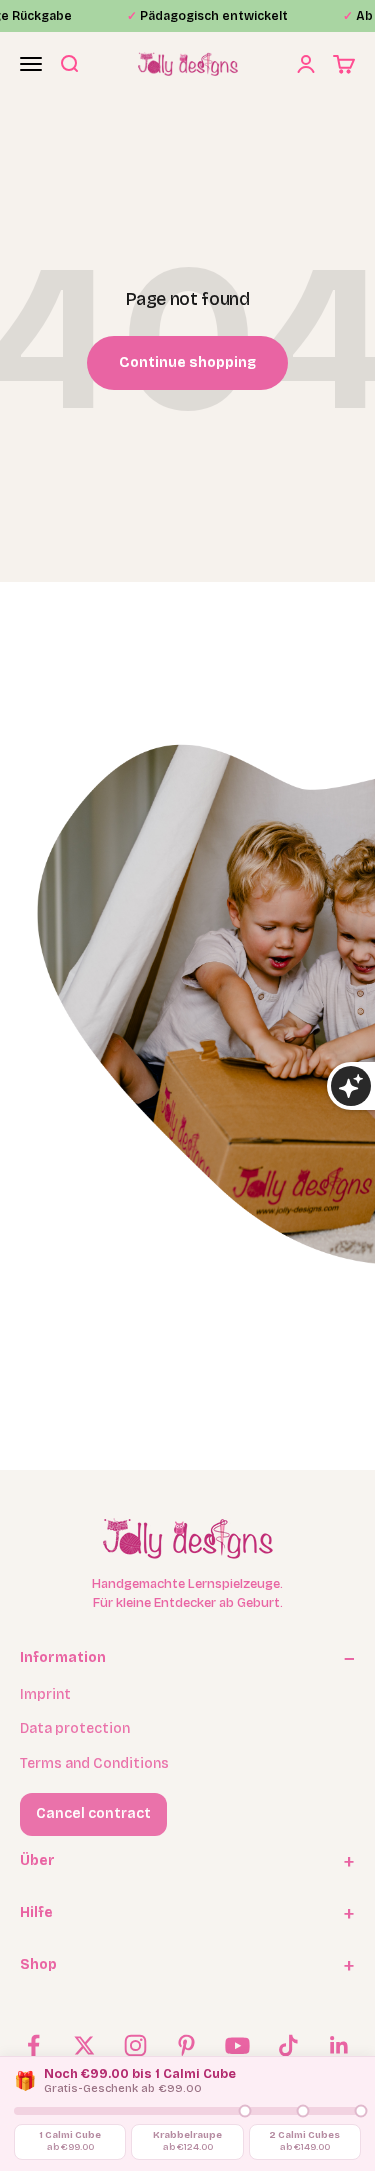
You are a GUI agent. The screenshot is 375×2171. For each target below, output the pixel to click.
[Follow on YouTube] (237, 2045)
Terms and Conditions (94, 1763)
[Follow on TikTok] (288, 2045)
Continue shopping (187, 362)
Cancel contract (93, 1813)
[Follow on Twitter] (84, 2045)
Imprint (45, 1694)
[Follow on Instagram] (135, 2045)
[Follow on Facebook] (33, 2045)
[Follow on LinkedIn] (339, 2045)
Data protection (75, 1728)
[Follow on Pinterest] (186, 2045)
